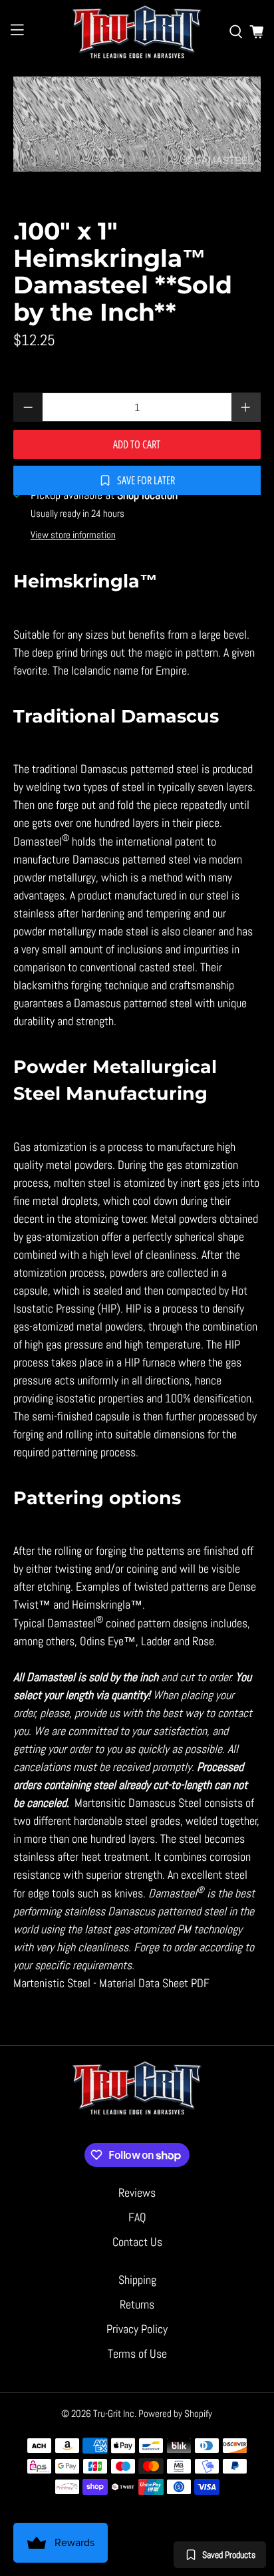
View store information (73, 535)
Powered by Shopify (175, 2413)
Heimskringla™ (107, 1604)
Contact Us (137, 2242)
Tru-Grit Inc (114, 2413)
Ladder (156, 1641)
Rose (203, 1641)
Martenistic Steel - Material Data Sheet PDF (111, 1983)
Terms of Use (137, 2353)
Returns (137, 2304)
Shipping (137, 2280)
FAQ (137, 2217)
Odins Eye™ (108, 1641)
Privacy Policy (137, 2329)
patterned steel (157, 859)
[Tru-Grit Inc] (137, 32)
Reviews (137, 2192)
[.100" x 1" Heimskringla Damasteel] (137, 124)
